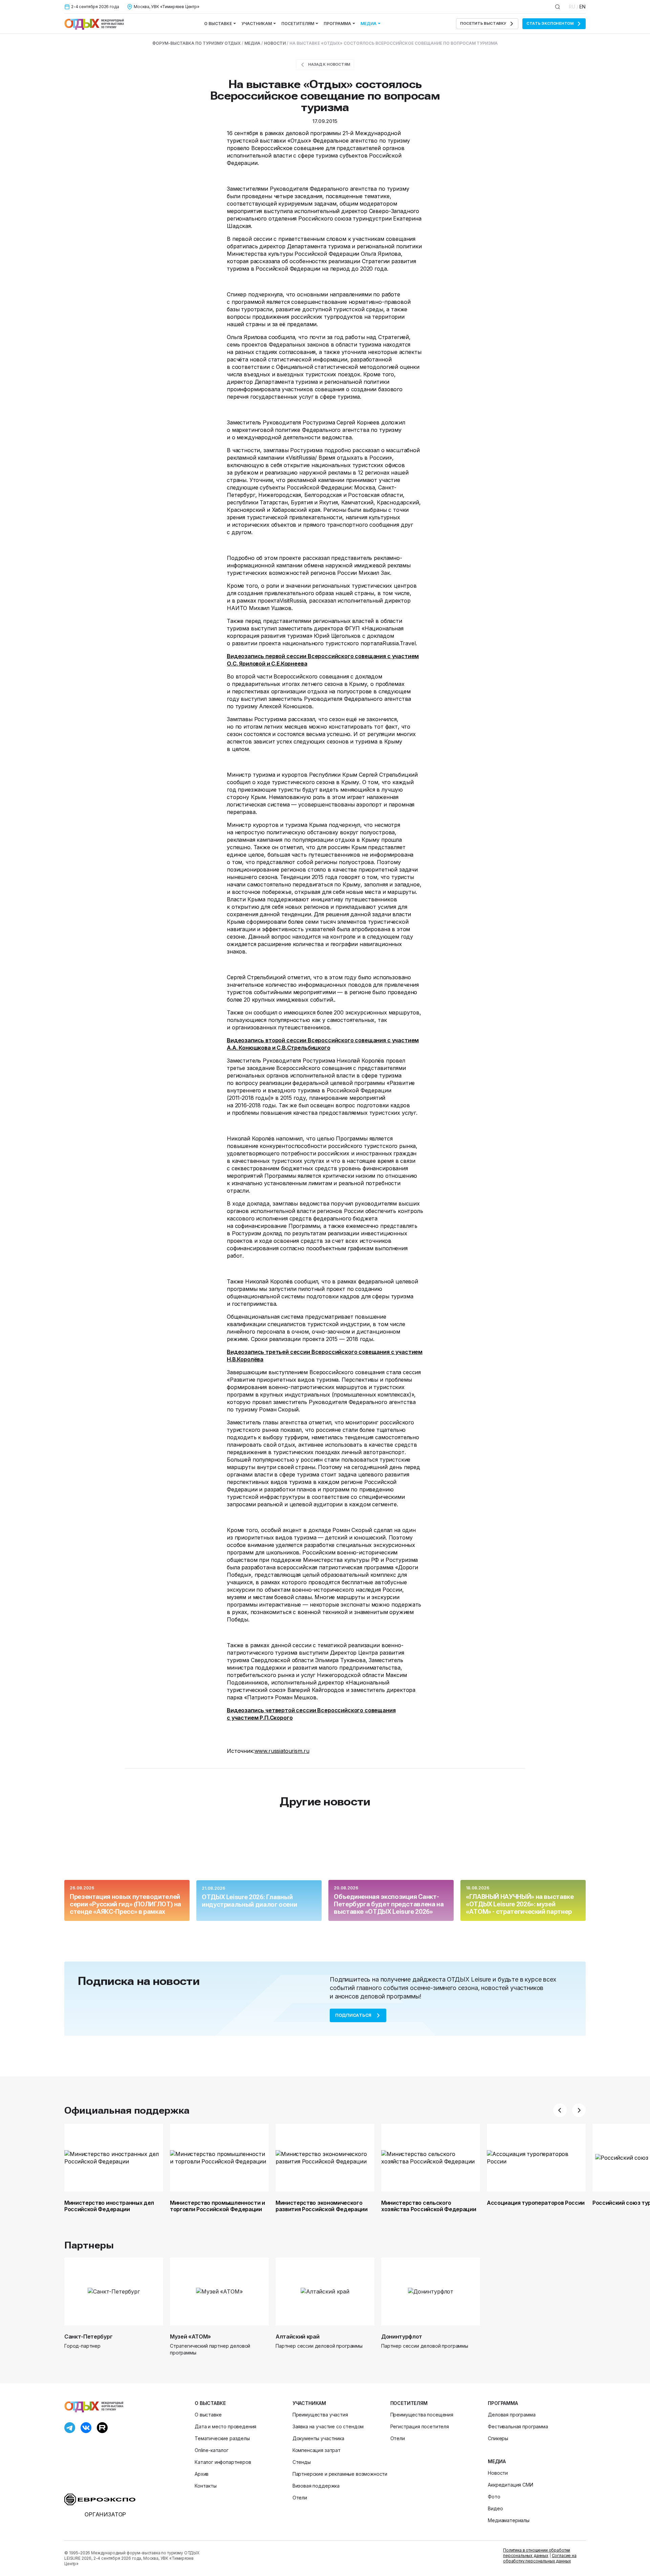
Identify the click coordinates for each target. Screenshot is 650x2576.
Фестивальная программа (518, 2426)
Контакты (206, 2486)
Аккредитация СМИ (510, 2485)
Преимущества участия (320, 2415)
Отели (300, 2498)
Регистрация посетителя (420, 2426)
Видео (495, 2508)
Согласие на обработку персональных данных (540, 2558)
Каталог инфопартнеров (223, 2462)
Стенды (302, 2462)
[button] (560, 2110)
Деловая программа (512, 2415)
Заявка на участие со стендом (328, 2426)
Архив (202, 2474)
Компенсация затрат (317, 2450)
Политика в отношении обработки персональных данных (537, 2553)
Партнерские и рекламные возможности (340, 2474)
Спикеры (498, 2438)
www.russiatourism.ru (282, 1751)
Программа (337, 24)
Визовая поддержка (316, 2486)
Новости (498, 2473)
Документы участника (318, 2438)
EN (582, 7)
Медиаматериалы (509, 2520)
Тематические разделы (222, 2438)
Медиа (369, 24)
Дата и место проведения (225, 2426)
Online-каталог (212, 2450)
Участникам (257, 24)
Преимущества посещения (422, 2415)
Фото (494, 2497)
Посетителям (298, 24)
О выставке (218, 24)
